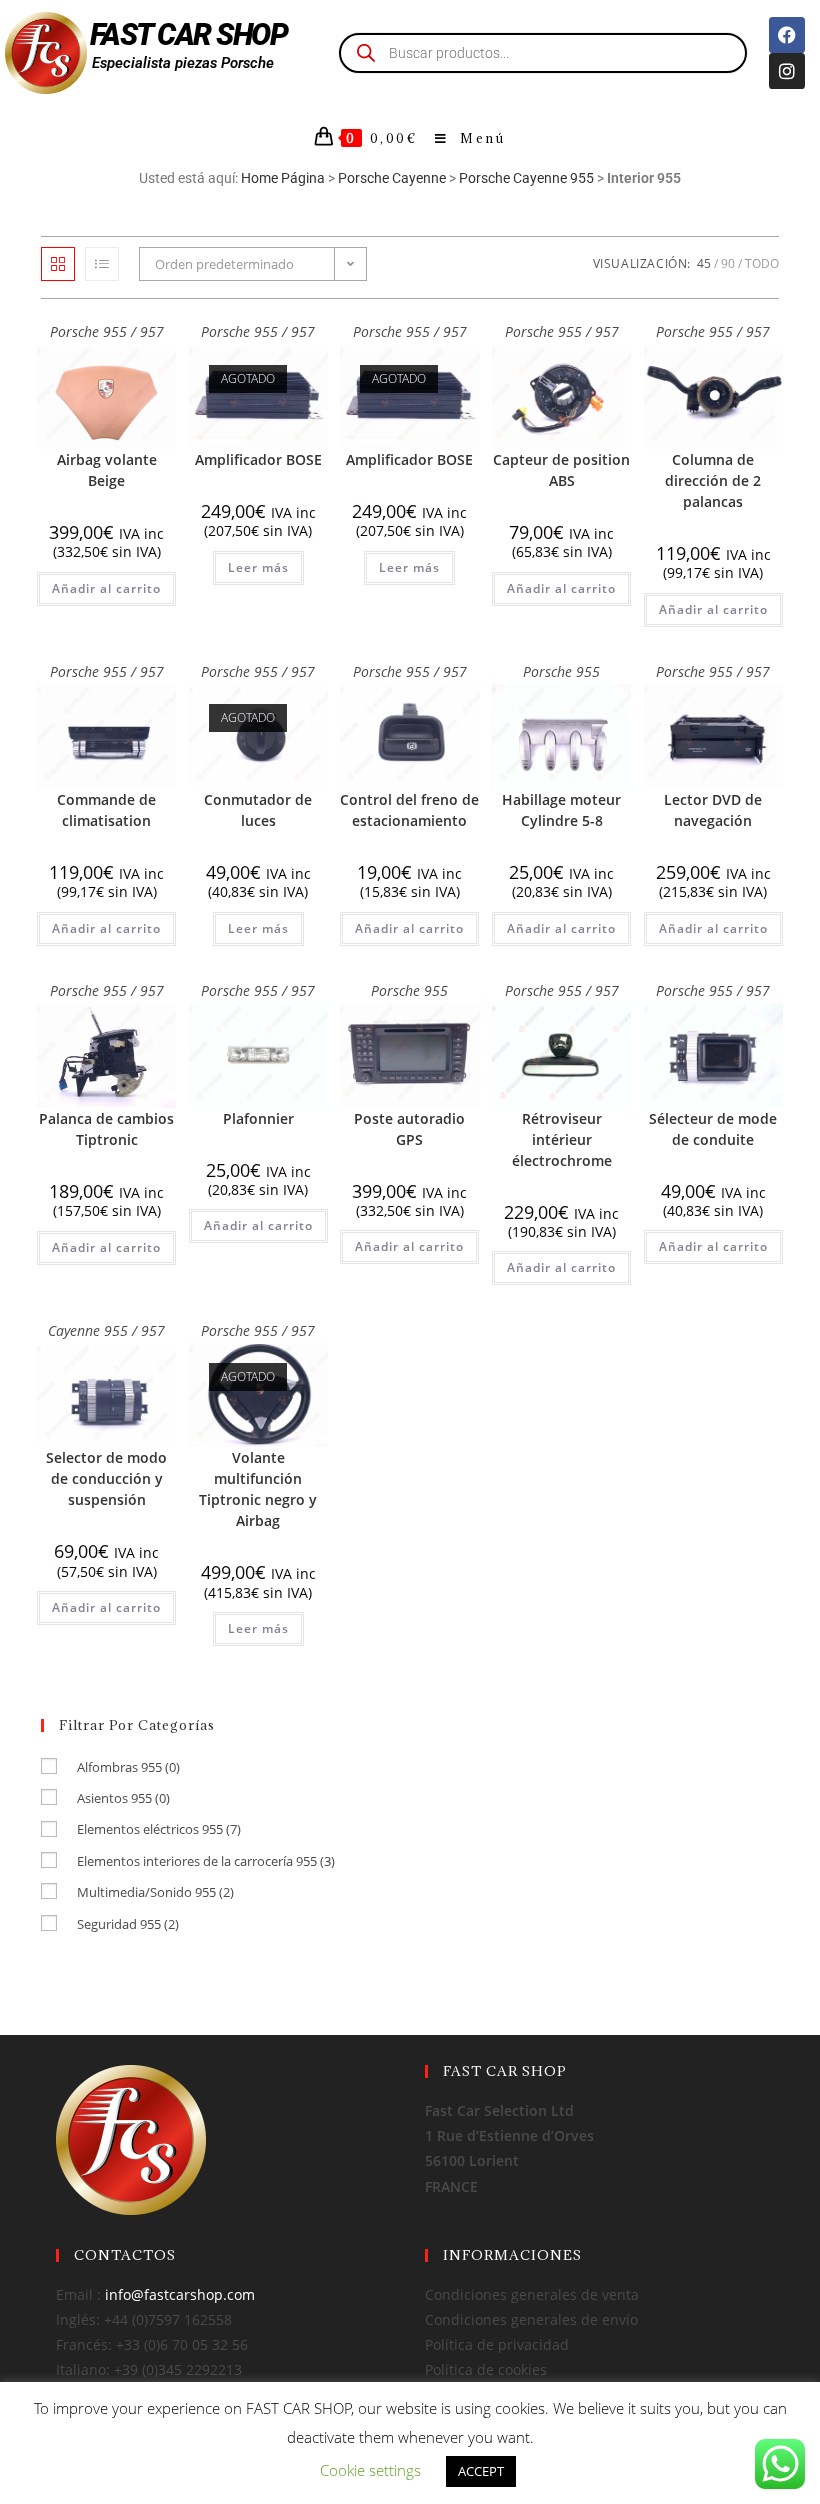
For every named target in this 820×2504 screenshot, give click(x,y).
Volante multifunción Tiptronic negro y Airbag (258, 1489)
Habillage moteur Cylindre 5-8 (561, 810)
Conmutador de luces (258, 810)
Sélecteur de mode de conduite (713, 1129)
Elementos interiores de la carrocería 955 (206, 1861)
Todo (762, 263)
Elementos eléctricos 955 (159, 1829)
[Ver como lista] (102, 264)
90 (728, 263)
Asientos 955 (123, 1798)
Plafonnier (258, 1118)
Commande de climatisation (106, 810)
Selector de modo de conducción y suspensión (106, 1478)
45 (704, 263)
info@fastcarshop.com (180, 2294)
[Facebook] (787, 35)
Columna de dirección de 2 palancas (713, 480)
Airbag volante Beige (107, 470)
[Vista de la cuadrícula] (58, 264)
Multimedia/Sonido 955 (155, 1892)
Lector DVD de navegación (713, 810)
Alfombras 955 (128, 1767)
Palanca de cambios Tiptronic (106, 1129)
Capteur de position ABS (561, 470)
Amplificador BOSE (258, 459)
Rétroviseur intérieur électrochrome (562, 1139)
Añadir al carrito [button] (106, 588)
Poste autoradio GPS (409, 1129)
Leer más (258, 567)
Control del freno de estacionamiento (409, 810)
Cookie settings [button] (370, 2470)
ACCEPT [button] (481, 2471)
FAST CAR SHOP (189, 34)
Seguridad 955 (128, 1924)
